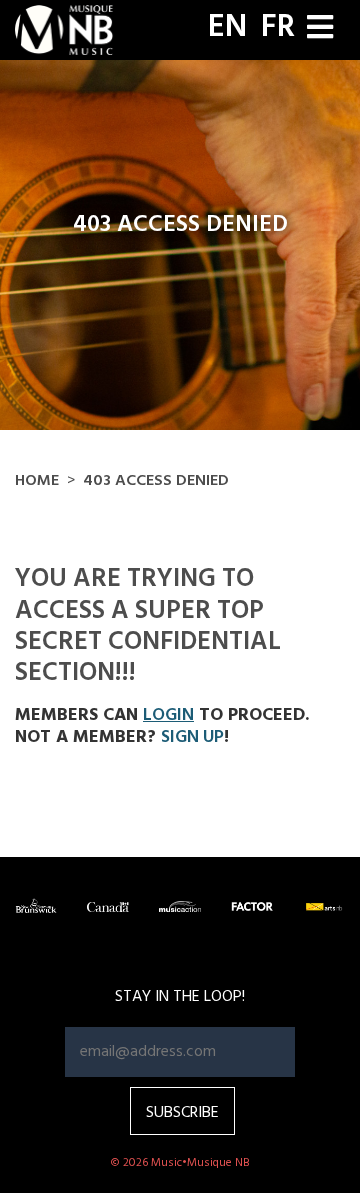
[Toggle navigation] (320, 29)
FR (278, 28)
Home (37, 481)
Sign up (192, 737)
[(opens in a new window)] (36, 906)
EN (227, 28)
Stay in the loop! (180, 997)
